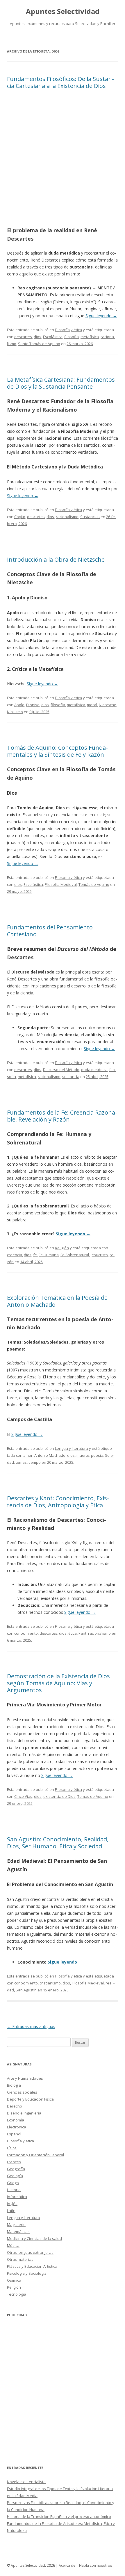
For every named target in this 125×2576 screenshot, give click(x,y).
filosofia (72, 337)
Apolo (19, 705)
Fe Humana (49, 1255)
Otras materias (20, 2259)
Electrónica (17, 2127)
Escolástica (53, 337)
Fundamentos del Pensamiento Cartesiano (50, 931)
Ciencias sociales (22, 2092)
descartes (23, 337)
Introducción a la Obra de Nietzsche (56, 559)
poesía (97, 1455)
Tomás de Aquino (94, 884)
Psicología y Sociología (27, 2273)
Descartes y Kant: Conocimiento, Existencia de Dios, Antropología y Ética (58, 1502)
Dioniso (33, 705)
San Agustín (26, 1990)
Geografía (16, 2169)
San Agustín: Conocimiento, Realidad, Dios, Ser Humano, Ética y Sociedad (58, 1843)
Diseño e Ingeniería (24, 2113)
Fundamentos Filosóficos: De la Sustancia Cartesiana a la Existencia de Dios (60, 82)
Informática (17, 2197)
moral (92, 705)
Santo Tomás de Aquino (39, 344)
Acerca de (67, 2565)
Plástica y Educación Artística (32, 2266)
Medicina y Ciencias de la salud (34, 2238)
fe (35, 1255)
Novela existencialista (26, 2482)
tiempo (35, 1462)
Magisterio (16, 2225)
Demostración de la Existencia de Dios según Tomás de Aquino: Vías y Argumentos (58, 1683)
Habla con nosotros (95, 2565)
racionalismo (67, 517)
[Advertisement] (63, 160)
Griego (13, 2183)
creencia (15, 1255)
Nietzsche (108, 705)
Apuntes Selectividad (63, 11)
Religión (62, 1248)
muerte (83, 1455)
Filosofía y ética (68, 330)
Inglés (12, 2204)
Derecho (15, 2106)
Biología (14, 2085)
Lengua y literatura (72, 1448)
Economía (16, 2120)
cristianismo (50, 1983)
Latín (11, 2211)
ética (73, 1633)
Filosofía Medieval (61, 884)
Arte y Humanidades (25, 2078)
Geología (15, 2176)
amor (28, 1455)
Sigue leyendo (101, 316)
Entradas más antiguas (31, 2026)
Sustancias (90, 517)
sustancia (71, 1077)
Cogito (20, 517)
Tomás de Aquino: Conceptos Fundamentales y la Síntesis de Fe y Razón (57, 751)
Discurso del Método (61, 1070)
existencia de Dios (59, 1796)
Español (14, 2134)
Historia (14, 2190)
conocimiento (26, 1633)
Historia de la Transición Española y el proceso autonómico (59, 2516)
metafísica (90, 337)
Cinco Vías (23, 1796)
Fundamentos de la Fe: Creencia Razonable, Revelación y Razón (62, 1116)
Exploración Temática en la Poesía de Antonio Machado (57, 1301)
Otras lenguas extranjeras (30, 2252)
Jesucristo (99, 1255)
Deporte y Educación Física (30, 2099)
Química (14, 2280)
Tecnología (17, 2294)
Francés (14, 2162)
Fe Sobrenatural (75, 1255)
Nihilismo (15, 712)
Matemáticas (18, 2231)
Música (13, 2245)
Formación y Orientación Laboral (35, 2155)
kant (82, 1633)
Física (12, 2148)
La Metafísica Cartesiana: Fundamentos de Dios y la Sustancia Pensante (61, 383)
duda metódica (94, 1070)
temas (21, 1462)
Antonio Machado (50, 1455)
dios (37, 337)
